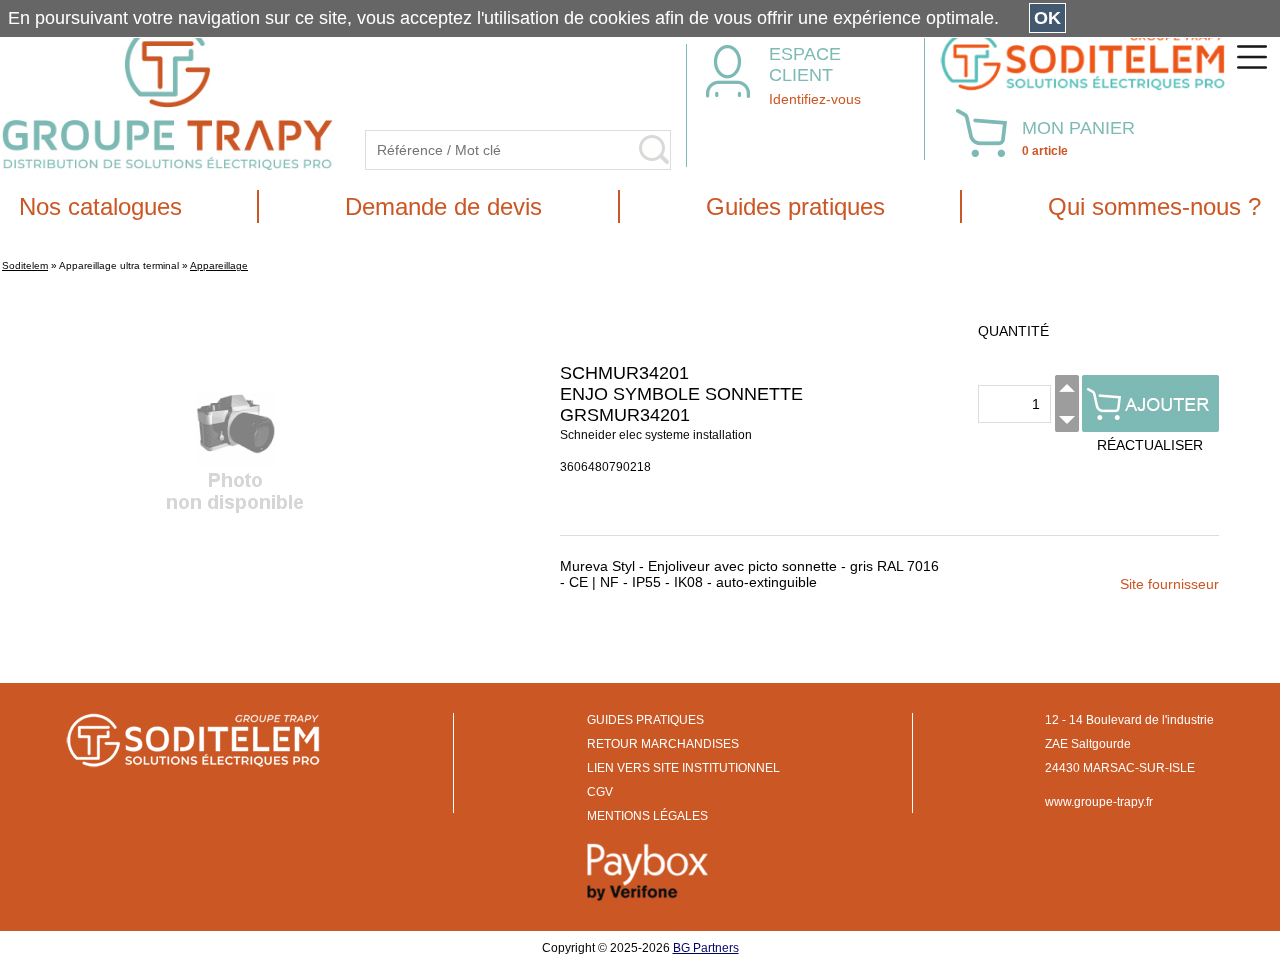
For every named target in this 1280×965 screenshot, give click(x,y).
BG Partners (706, 948)
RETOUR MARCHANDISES (663, 744)
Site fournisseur (1169, 584)
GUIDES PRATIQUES (645, 720)
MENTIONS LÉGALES (647, 816)
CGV (600, 792)
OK (1047, 18)
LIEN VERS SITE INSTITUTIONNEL (683, 768)
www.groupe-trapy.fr (1099, 802)
